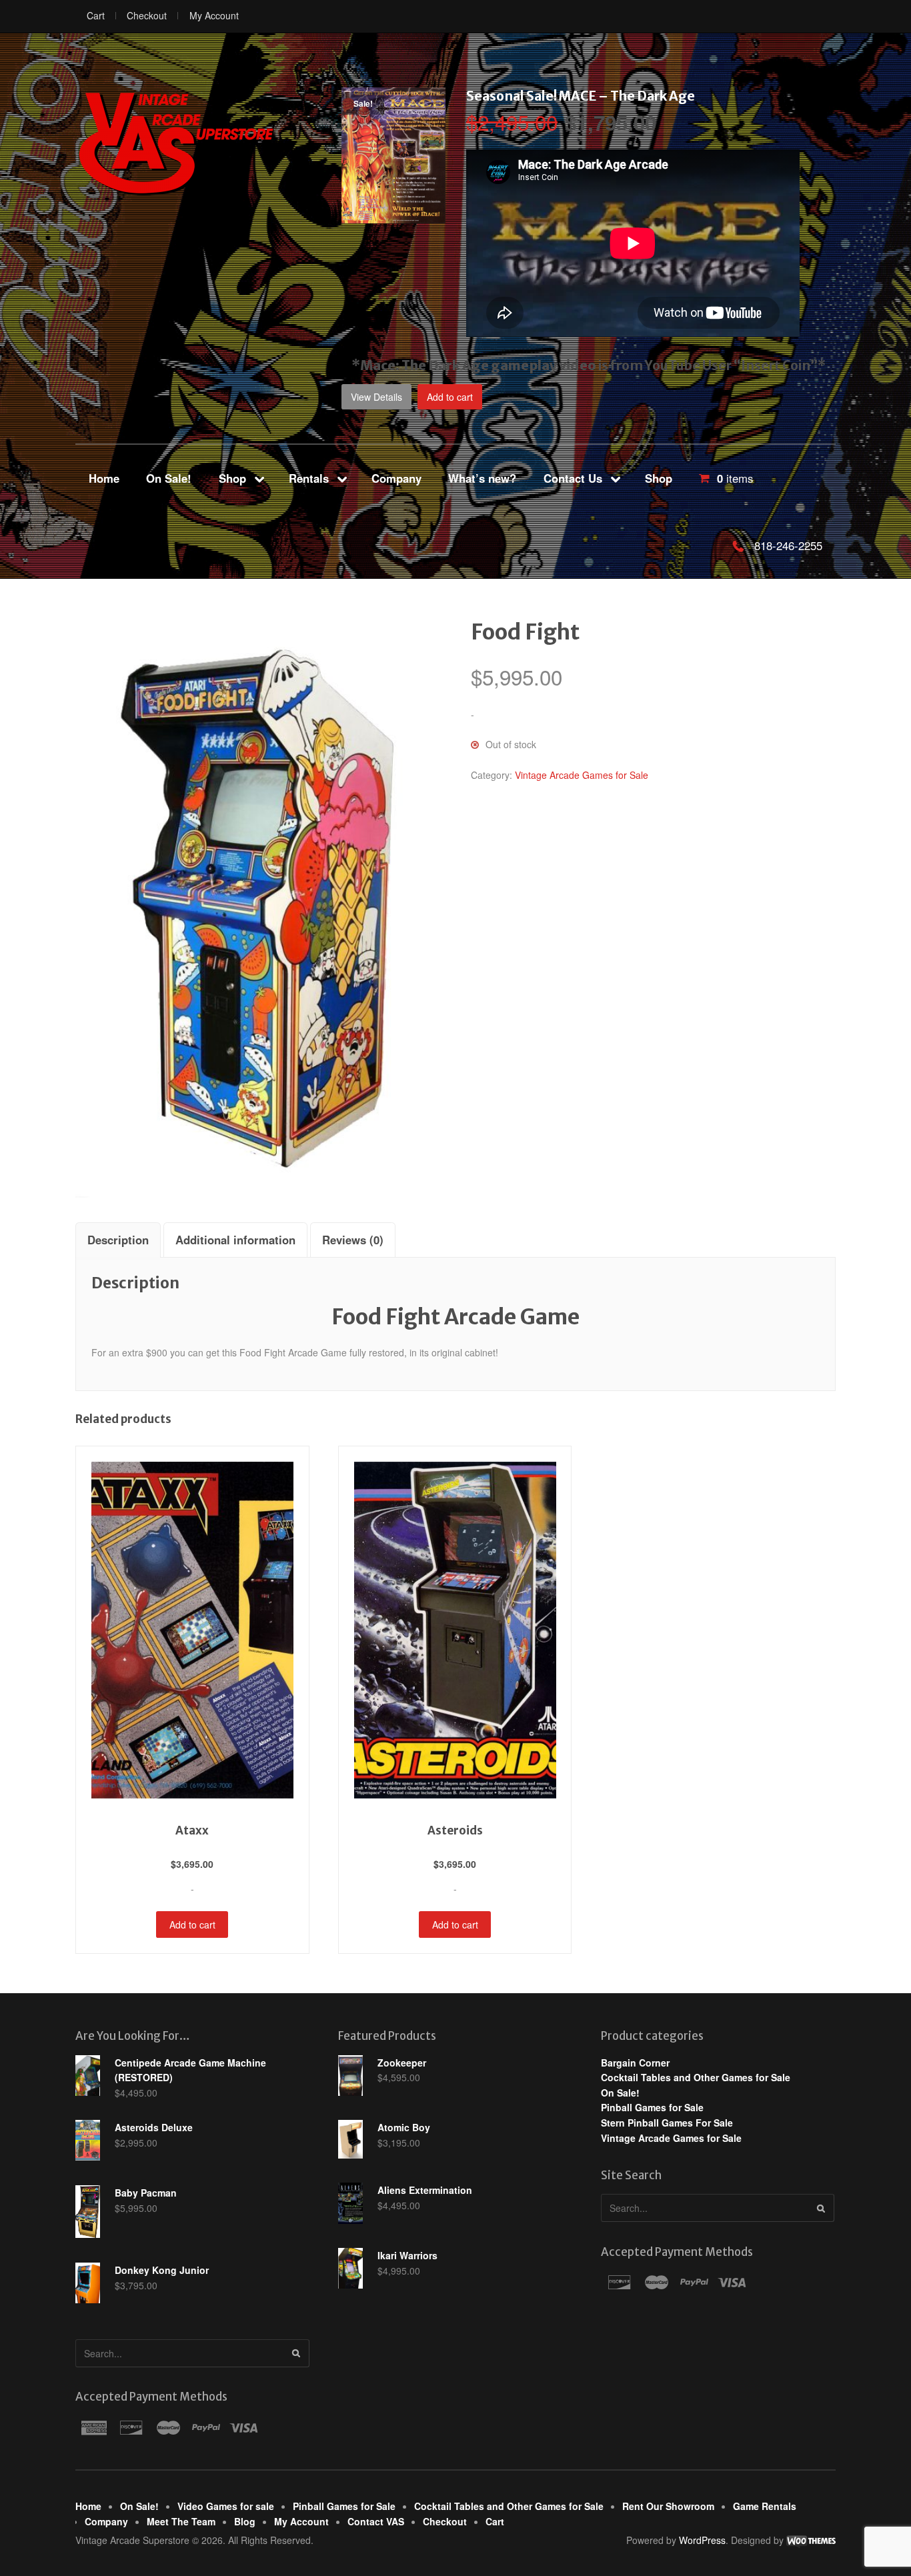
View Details (376, 397)
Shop (232, 478)
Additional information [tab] (235, 1240)
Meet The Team (181, 2521)
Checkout (147, 15)
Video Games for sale (226, 2506)
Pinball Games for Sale (652, 2107)
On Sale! (169, 478)
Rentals (309, 478)
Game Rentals (765, 2506)
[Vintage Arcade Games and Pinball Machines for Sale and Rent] (175, 143)
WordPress (702, 2540)
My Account (214, 15)
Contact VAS (376, 2521)
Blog (245, 2521)
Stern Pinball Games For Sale (667, 2123)
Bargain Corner (635, 2063)
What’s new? (482, 478)
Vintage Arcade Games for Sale (582, 775)
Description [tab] (118, 1240)
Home (104, 478)
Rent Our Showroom (668, 2506)
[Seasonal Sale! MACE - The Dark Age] (393, 216)
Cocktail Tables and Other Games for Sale (696, 2077)
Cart (96, 15)
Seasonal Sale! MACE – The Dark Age (581, 96)
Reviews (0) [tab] (353, 1240)
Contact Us (573, 478)
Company (396, 478)
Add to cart (450, 397)
